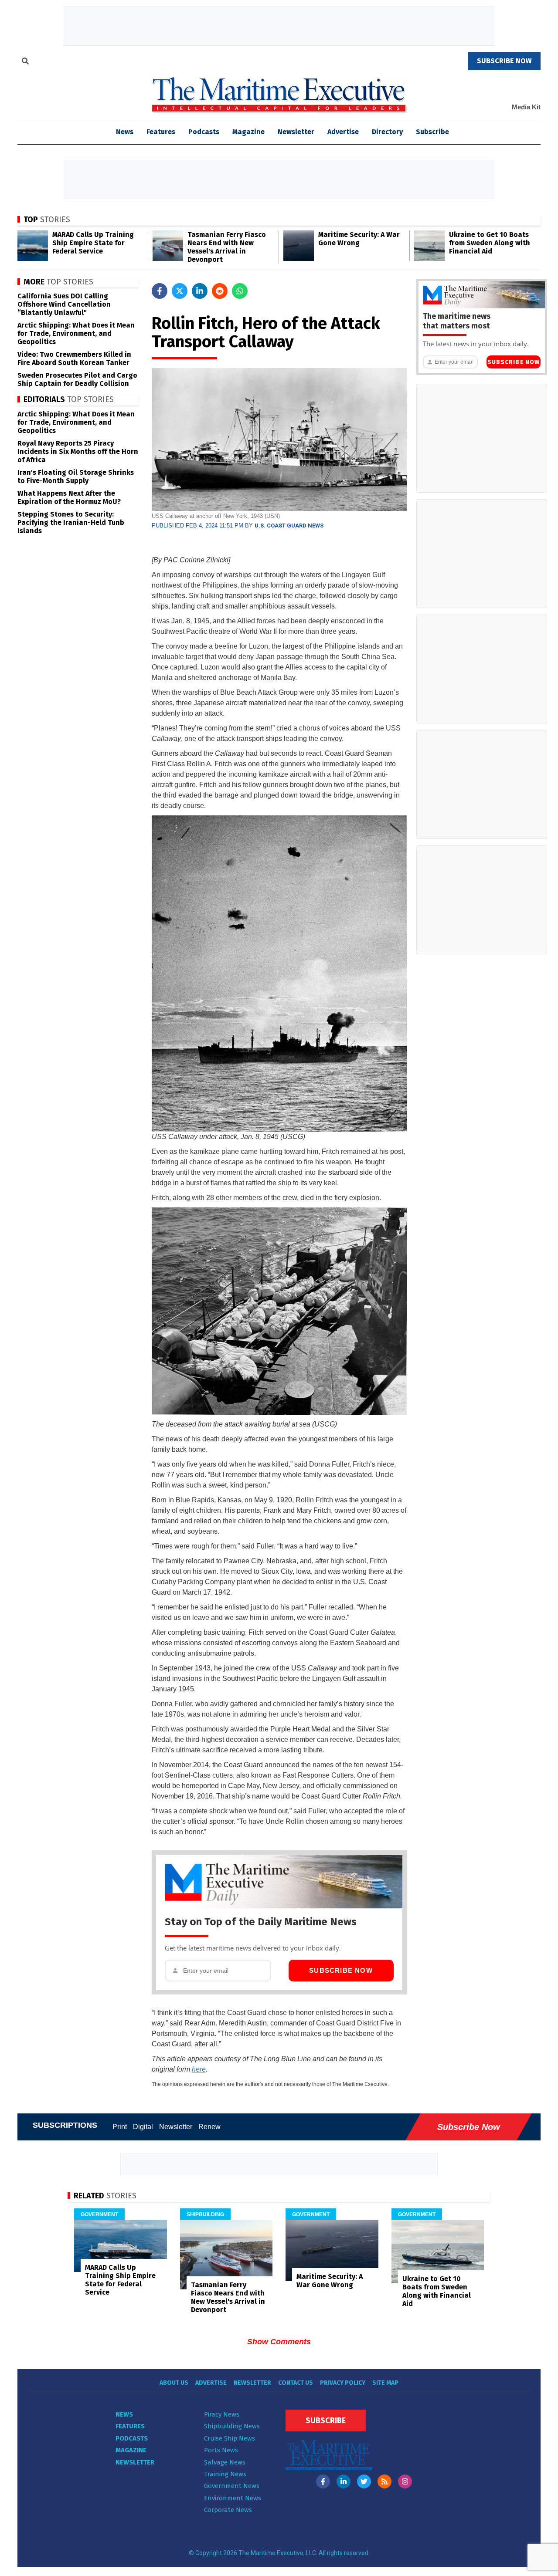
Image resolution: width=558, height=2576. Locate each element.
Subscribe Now (341, 1970)
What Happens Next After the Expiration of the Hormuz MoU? (69, 497)
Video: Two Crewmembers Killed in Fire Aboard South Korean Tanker (74, 358)
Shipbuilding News (232, 2426)
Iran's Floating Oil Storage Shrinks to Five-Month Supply (76, 477)
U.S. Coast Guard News (289, 526)
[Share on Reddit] (220, 291)
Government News (232, 2486)
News (124, 2414)
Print (120, 2127)
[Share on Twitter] (180, 291)
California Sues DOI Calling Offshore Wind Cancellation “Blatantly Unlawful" (64, 304)
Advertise (343, 132)
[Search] (25, 62)
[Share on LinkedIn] (200, 291)
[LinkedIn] (344, 2481)
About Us (174, 2383)
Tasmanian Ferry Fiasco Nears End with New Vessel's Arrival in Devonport (227, 247)
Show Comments (279, 2342)
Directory (387, 132)
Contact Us (296, 2383)
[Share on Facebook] (160, 291)
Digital (143, 2127)
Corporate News (228, 2510)
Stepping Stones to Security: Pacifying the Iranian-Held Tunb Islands (71, 522)
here (199, 2069)
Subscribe (432, 132)
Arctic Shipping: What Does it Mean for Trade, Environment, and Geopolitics (76, 333)
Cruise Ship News (230, 2438)
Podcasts (204, 132)
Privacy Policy (343, 2383)
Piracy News (222, 2414)
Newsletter (296, 132)
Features (161, 132)
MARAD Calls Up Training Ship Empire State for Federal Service (93, 243)
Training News (225, 2474)
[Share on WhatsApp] (240, 291)
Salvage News (225, 2462)
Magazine (248, 132)
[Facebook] (323, 2481)
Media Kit (526, 107)
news (125, 132)
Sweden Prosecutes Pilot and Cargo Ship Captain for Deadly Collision (77, 379)
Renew (209, 2127)
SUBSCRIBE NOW (504, 61)
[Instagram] (405, 2481)
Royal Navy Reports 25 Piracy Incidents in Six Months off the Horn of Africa (78, 451)
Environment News (233, 2498)
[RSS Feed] (384, 2481)
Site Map (385, 2383)
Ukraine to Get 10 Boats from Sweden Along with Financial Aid (490, 243)
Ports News (221, 2450)
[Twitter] (364, 2481)
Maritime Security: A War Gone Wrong (359, 239)
